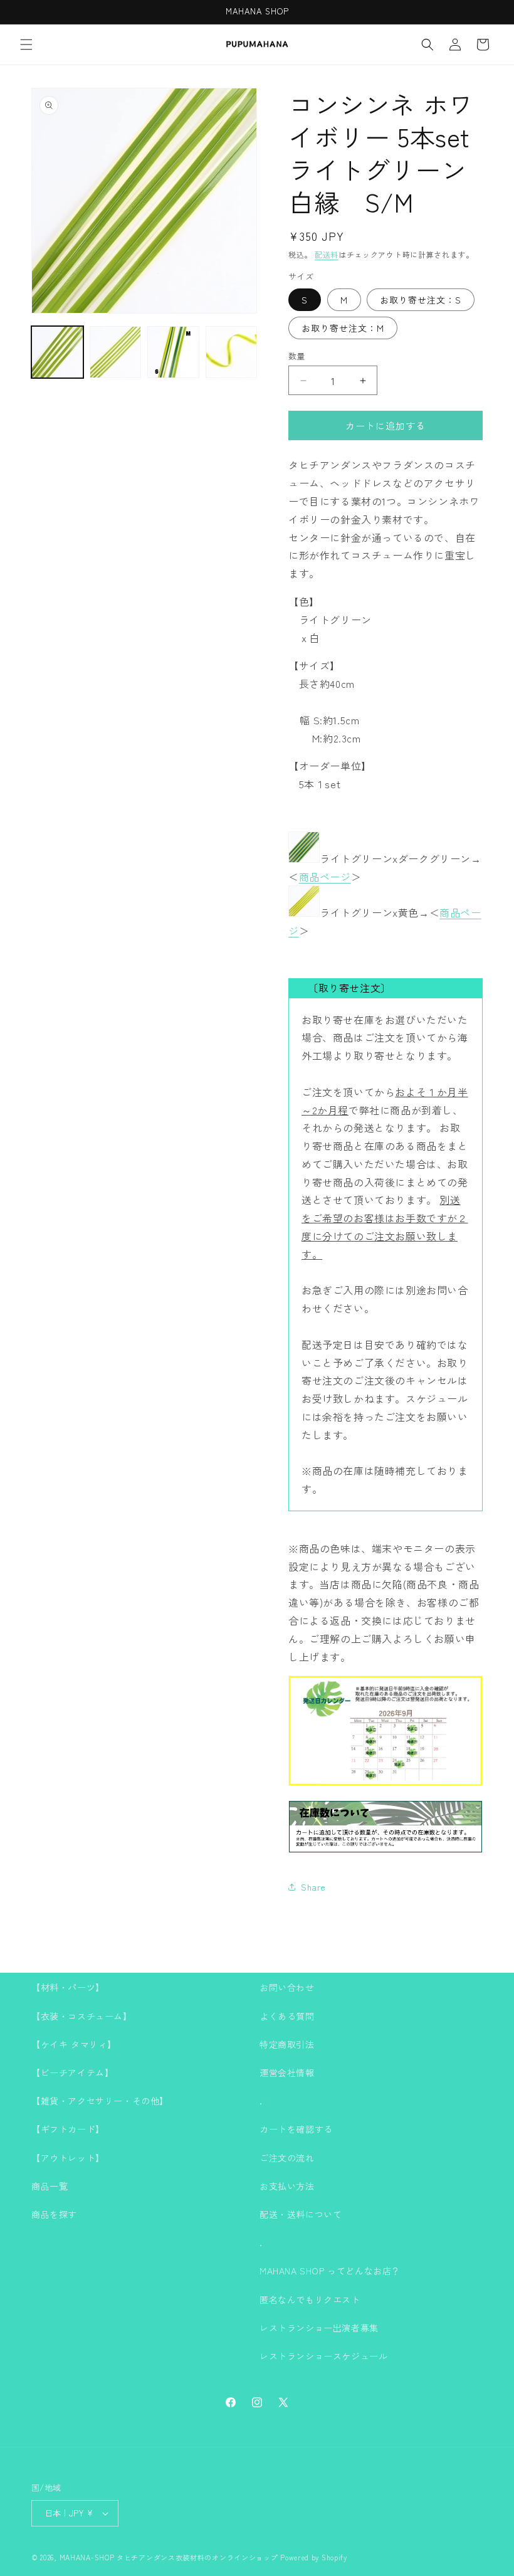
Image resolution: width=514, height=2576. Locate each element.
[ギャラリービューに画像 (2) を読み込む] (116, 352)
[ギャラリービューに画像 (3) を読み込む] (173, 352)
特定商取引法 (287, 2044)
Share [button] (313, 1887)
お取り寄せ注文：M (343, 328)
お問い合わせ (287, 1987)
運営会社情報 (287, 2072)
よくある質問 (287, 2016)
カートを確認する (296, 2129)
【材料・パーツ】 (68, 1987)
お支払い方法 (287, 2186)
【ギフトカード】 (68, 2129)
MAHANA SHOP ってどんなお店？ (330, 2271)
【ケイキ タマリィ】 (74, 2044)
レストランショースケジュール (323, 2356)
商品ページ (325, 877)
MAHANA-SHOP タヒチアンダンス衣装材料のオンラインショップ (169, 2557)
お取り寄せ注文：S (421, 300)
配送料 (327, 254)
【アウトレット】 (68, 2158)
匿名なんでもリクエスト (310, 2299)
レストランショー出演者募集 (319, 2328)
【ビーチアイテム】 (72, 2072)
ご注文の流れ (287, 2158)
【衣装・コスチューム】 (82, 2016)
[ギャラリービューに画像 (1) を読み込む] (57, 352)
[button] (26, 45)
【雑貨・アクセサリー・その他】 (100, 2101)
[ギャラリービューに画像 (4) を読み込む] (232, 352)
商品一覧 (50, 2186)
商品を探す (54, 2214)
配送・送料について (301, 2214)
